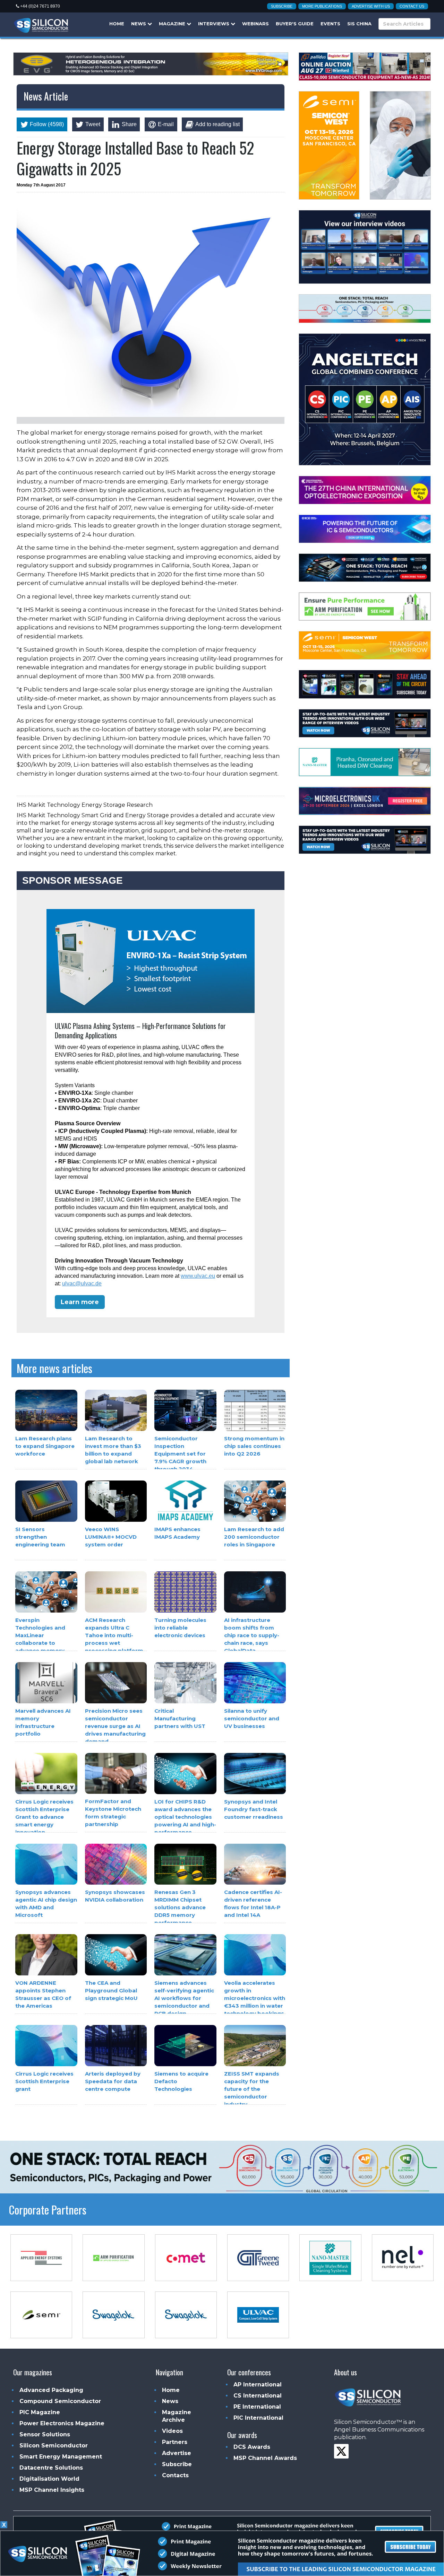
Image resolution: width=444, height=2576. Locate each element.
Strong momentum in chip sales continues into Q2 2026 (254, 1446)
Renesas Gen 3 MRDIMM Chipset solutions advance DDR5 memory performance (180, 1908)
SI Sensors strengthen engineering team (40, 1537)
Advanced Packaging (51, 2390)
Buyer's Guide (295, 24)
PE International (257, 2407)
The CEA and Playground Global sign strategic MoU (111, 1990)
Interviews (214, 24)
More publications (322, 6)
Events (330, 24)
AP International (258, 2385)
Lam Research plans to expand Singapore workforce (45, 1446)
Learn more (80, 1302)
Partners (175, 2442)
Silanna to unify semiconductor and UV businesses (252, 1718)
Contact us (412, 6)
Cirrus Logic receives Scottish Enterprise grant (44, 2081)
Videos (172, 2431)
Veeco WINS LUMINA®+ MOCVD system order (111, 1537)
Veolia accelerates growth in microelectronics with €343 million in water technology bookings (255, 1998)
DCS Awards (252, 2447)
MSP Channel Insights (52, 2490)
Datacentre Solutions (51, 2468)
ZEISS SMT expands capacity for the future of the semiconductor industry (252, 2089)
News (139, 24)
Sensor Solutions (45, 2434)
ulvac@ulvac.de (82, 1283)
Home (117, 24)
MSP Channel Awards (265, 2458)
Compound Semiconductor (60, 2401)
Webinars (255, 24)
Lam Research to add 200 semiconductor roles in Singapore (254, 1537)
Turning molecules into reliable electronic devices (180, 1628)
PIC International (258, 2418)
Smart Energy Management (61, 2457)
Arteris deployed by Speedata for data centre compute (113, 2081)
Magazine (173, 24)
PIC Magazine (40, 2412)
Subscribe (282, 6)
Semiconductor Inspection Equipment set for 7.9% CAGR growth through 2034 (180, 1454)
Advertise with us (371, 6)
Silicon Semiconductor (54, 2446)
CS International (258, 2396)
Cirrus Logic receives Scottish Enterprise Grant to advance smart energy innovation (44, 1817)
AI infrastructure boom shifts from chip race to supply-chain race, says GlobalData (252, 1635)
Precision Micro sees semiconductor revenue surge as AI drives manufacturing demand (115, 1726)
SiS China (359, 24)
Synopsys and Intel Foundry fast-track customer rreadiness (254, 1809)
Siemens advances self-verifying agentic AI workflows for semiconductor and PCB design (184, 1998)
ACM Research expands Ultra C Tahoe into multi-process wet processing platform (114, 1635)
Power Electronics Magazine (62, 2423)
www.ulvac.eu (198, 1276)
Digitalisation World (49, 2479)
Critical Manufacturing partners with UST (180, 1718)
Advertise (177, 2453)
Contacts (175, 2475)
